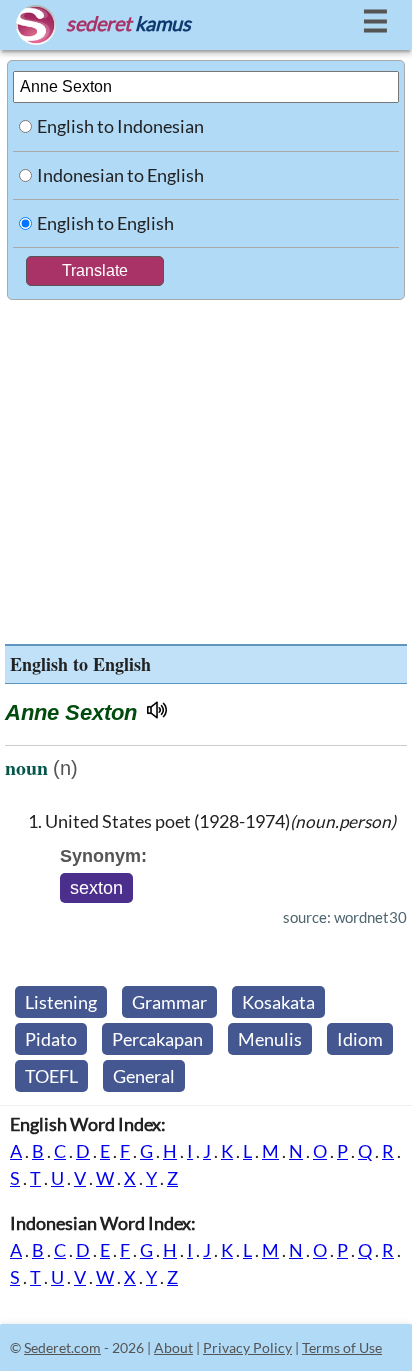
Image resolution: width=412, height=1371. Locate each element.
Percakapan (157, 1039)
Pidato (51, 1039)
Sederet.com (62, 1347)
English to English (105, 223)
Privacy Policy (247, 1347)
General (144, 1076)
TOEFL (51, 1076)
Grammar (169, 1002)
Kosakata (278, 1002)
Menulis (270, 1039)
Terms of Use (342, 1347)
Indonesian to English (120, 175)
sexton (96, 888)
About (173, 1347)
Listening (61, 1002)
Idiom (360, 1039)
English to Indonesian (120, 126)
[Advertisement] (206, 467)
